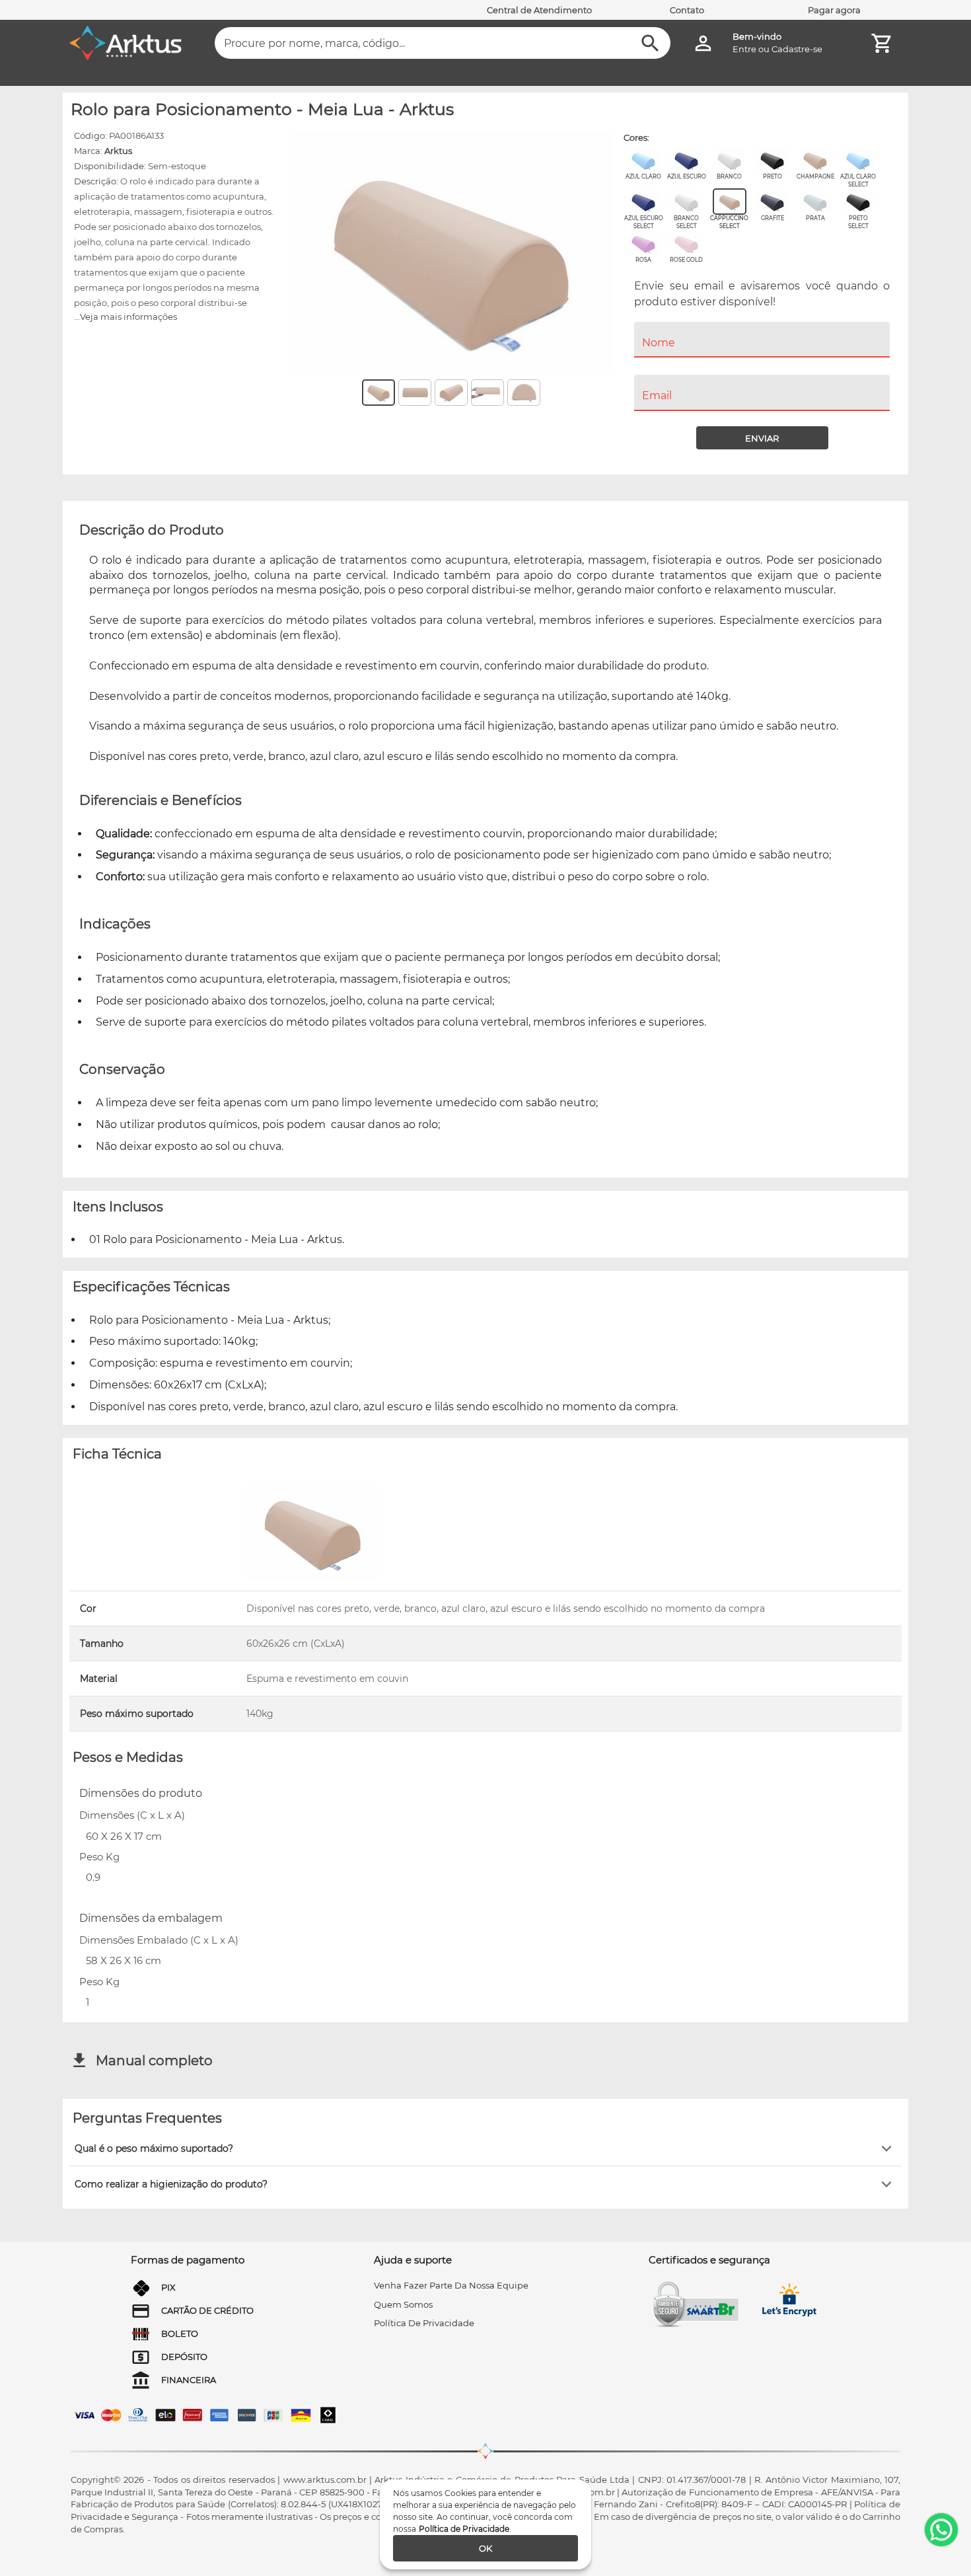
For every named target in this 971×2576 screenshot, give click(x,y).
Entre (744, 49)
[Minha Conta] (703, 43)
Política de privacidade (424, 2323)
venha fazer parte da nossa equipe (451, 2285)
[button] (485, 2148)
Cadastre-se (797, 49)
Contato (687, 10)
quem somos (403, 2304)
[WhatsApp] (941, 2530)
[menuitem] (762, 366)
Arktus (118, 151)
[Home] (126, 43)
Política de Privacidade (464, 2529)
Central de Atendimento (539, 10)
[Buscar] (650, 43)
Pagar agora (834, 10)
